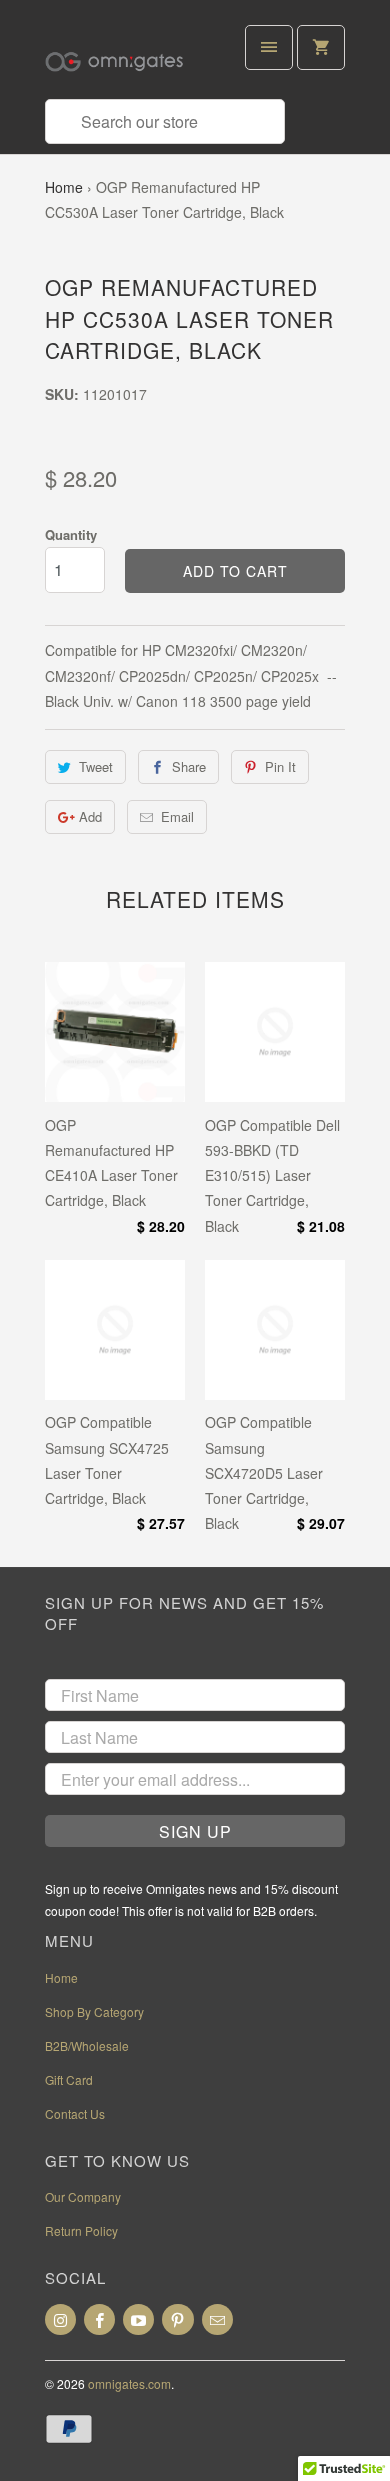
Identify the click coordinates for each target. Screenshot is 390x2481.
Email (177, 816)
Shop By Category (94, 2011)
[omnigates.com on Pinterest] (177, 2319)
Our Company (83, 2196)
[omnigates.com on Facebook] (99, 2319)
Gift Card (69, 2079)
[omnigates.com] (125, 57)
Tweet (96, 766)
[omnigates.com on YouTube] (138, 2319)
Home (64, 187)
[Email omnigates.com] (217, 2319)
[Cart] (321, 47)
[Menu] (269, 47)
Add (90, 816)
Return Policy (81, 2230)
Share (189, 766)
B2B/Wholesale (87, 2045)
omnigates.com (129, 2383)
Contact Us (75, 2113)
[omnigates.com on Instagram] (60, 2319)
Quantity (71, 534)
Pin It (280, 766)
